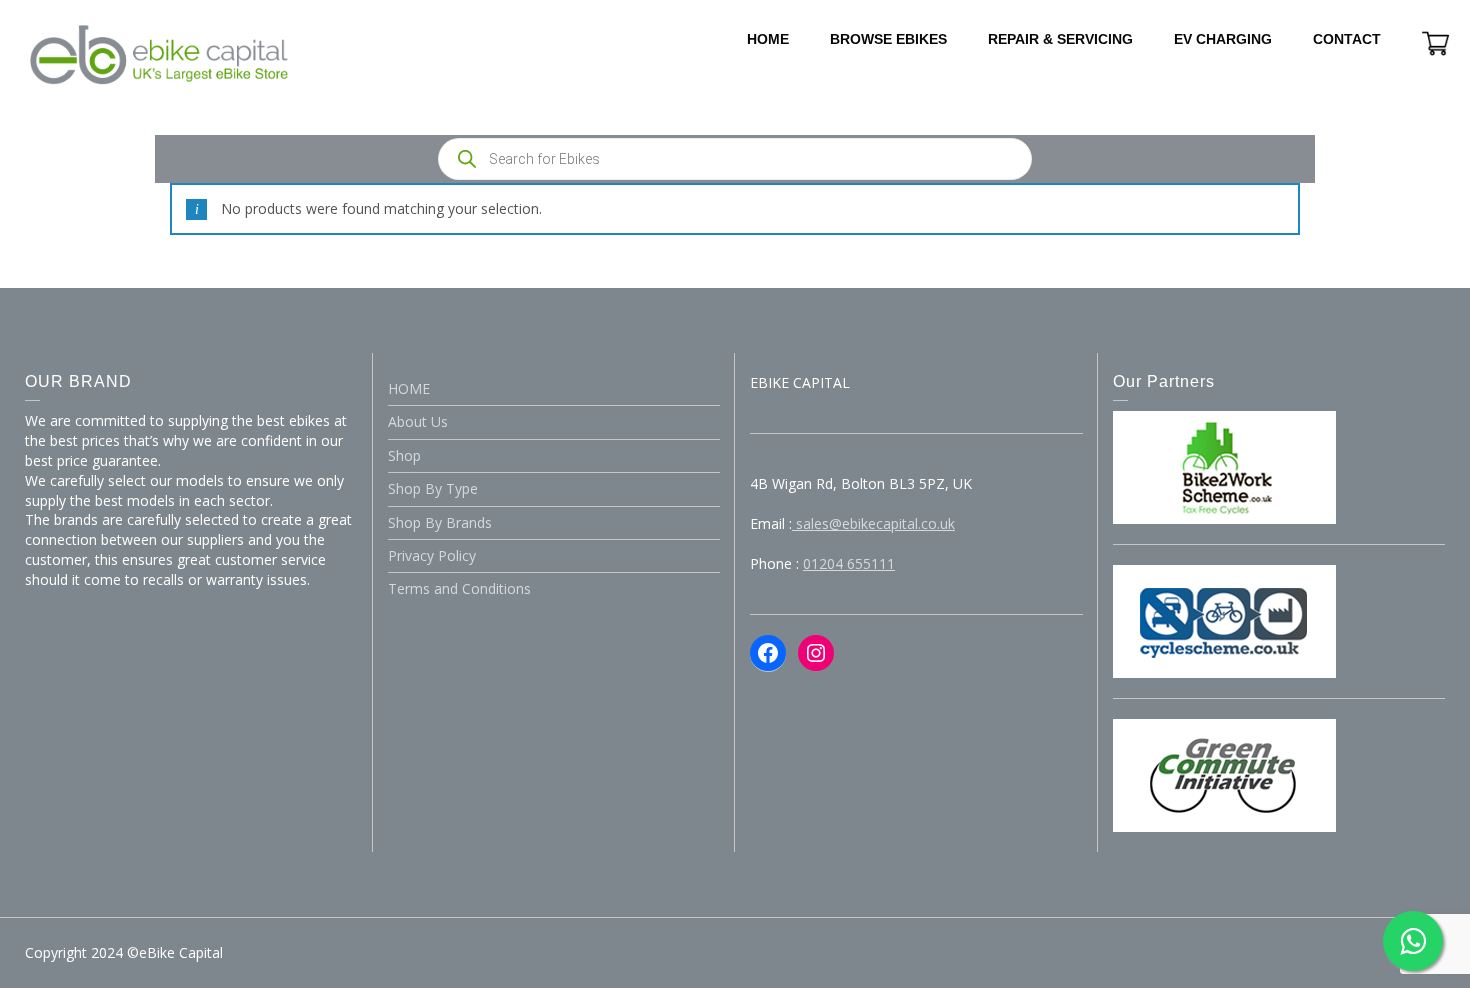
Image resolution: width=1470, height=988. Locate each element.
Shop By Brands (440, 522)
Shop (404, 455)
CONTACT (1347, 39)
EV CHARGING (1223, 39)
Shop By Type (433, 488)
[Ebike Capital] (159, 53)
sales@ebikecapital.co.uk (873, 523)
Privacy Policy (432, 555)
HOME (768, 39)
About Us (418, 421)
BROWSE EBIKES (888, 39)
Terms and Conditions (459, 588)
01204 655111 (849, 563)
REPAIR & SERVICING (1060, 39)
